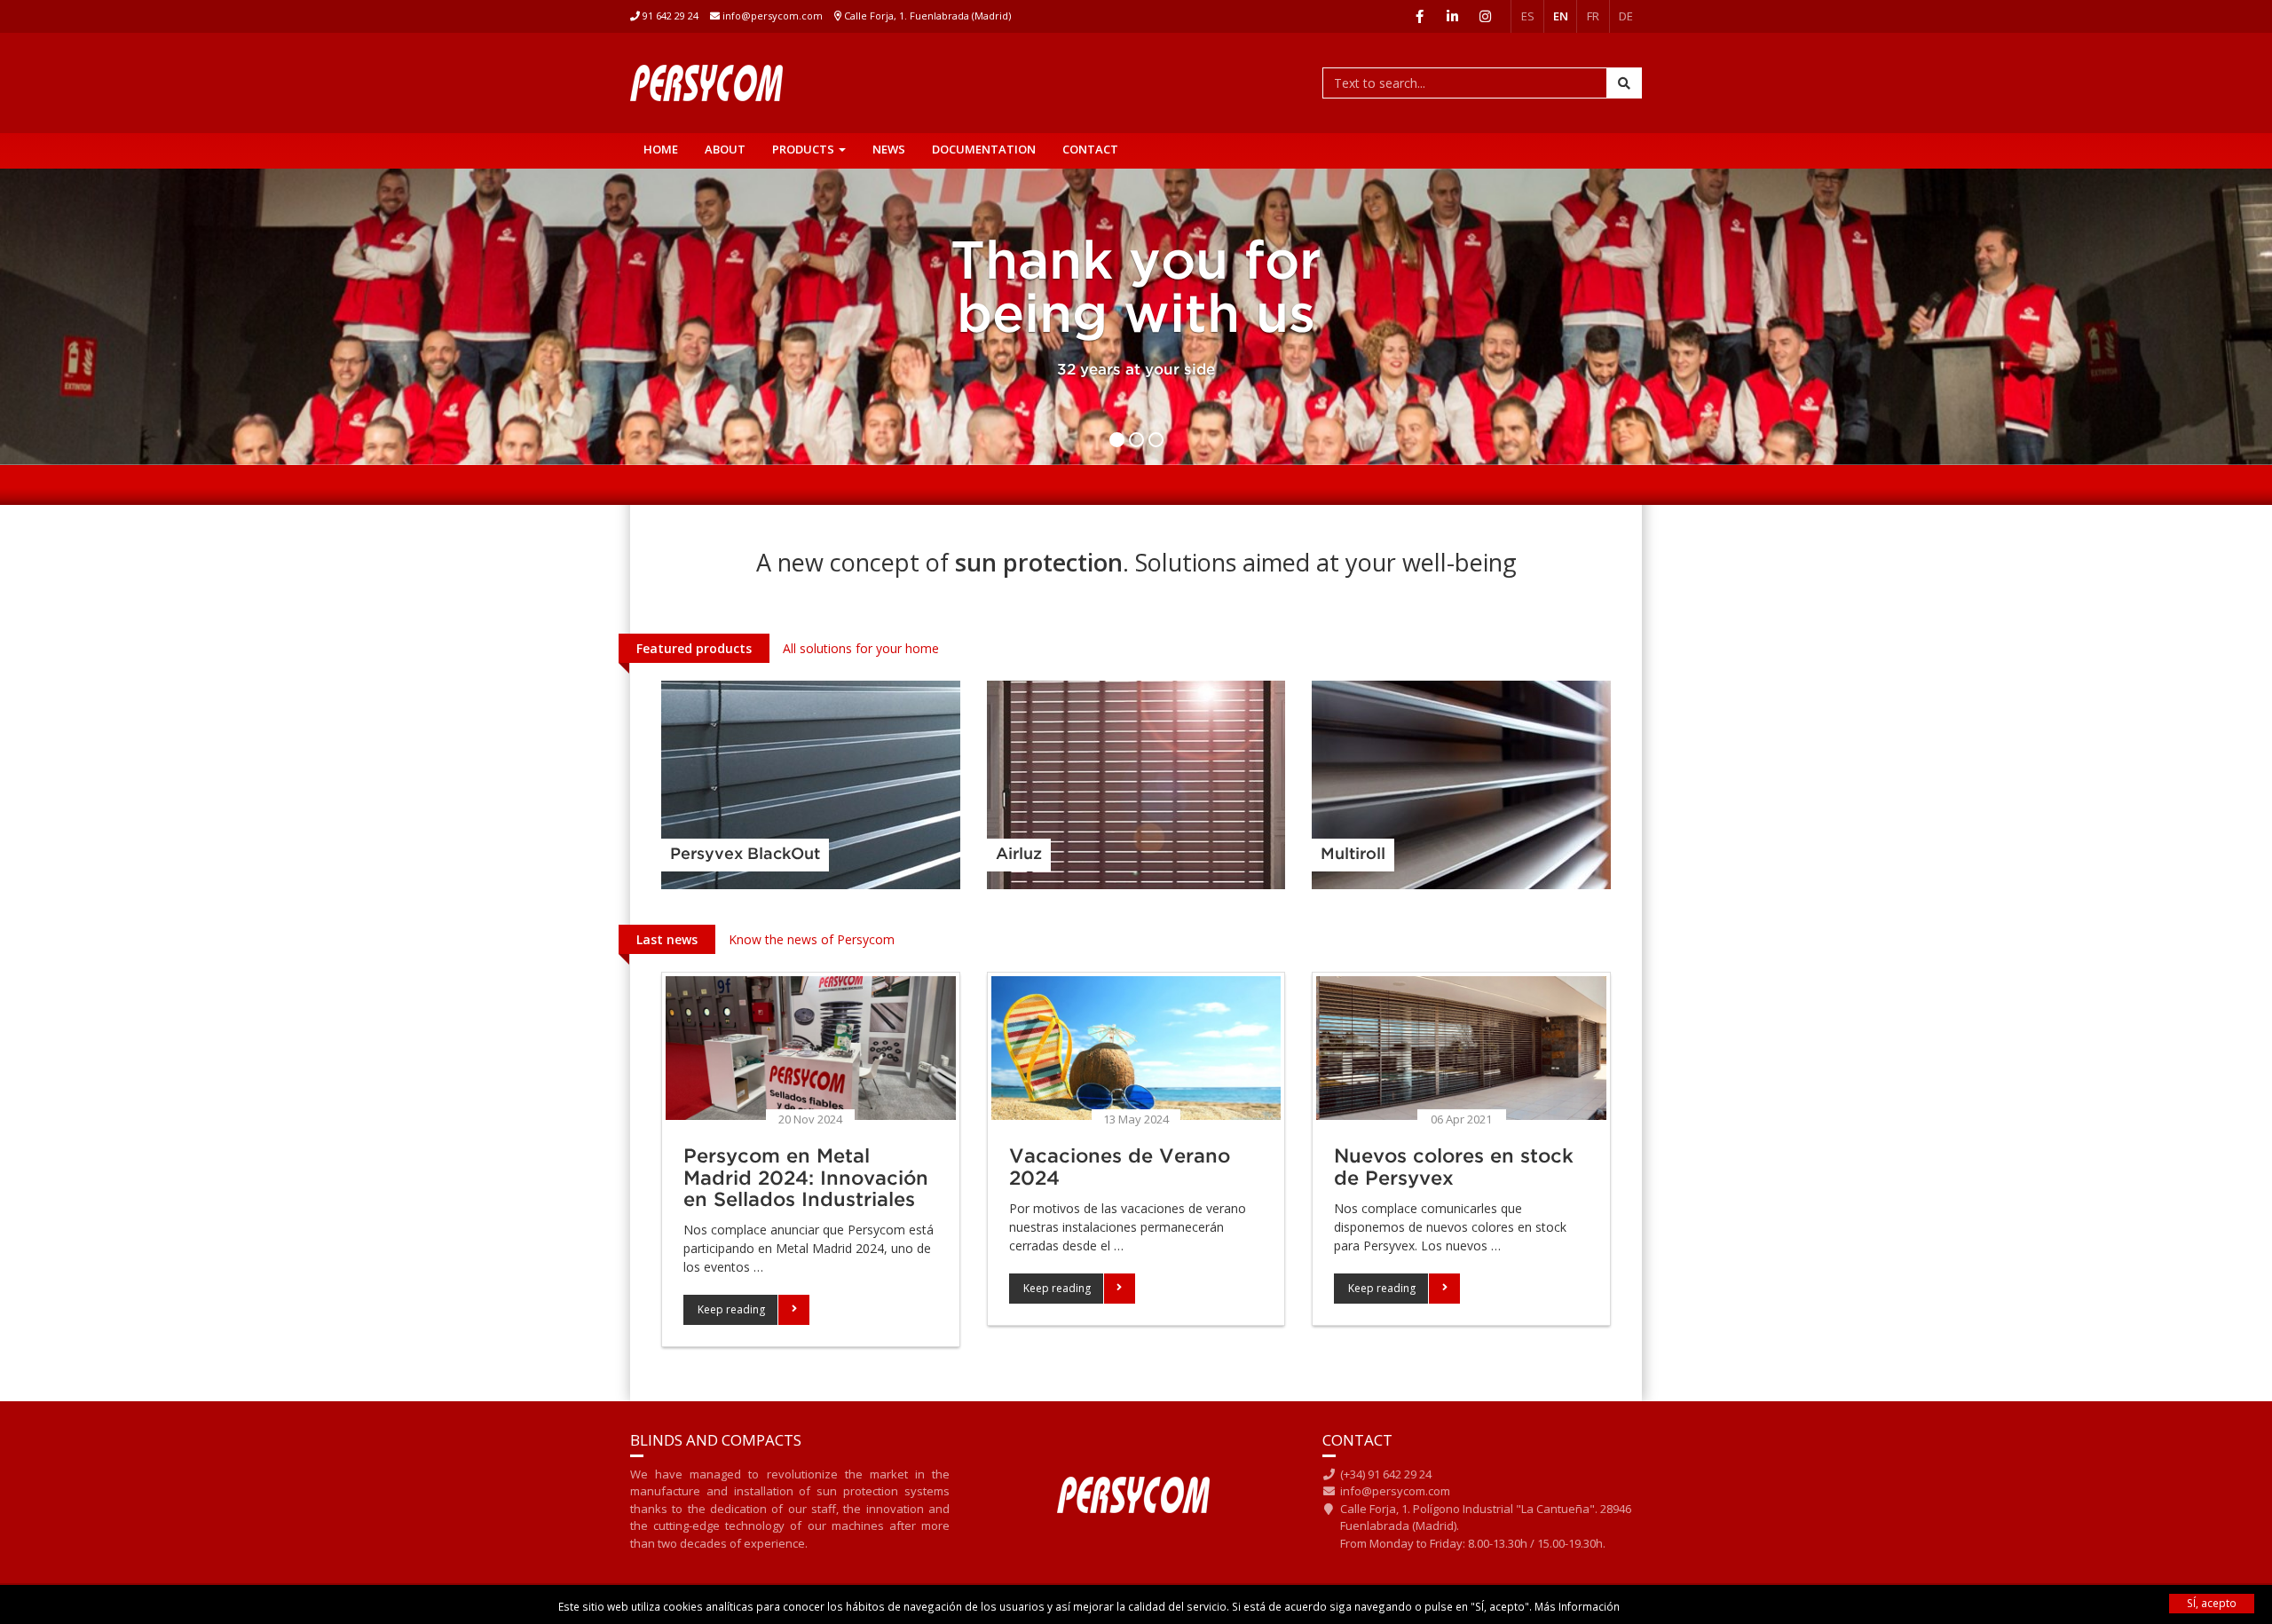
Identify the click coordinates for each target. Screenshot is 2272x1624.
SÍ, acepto (2212, 1603)
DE (1626, 16)
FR (1593, 16)
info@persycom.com (771, 16)
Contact (1090, 149)
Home (661, 149)
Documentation (984, 149)
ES (1528, 16)
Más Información (1577, 1606)
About (725, 149)
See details (810, 780)
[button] (746, 1310)
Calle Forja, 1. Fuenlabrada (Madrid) (927, 16)
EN (1561, 16)
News (889, 149)
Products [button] (805, 149)
